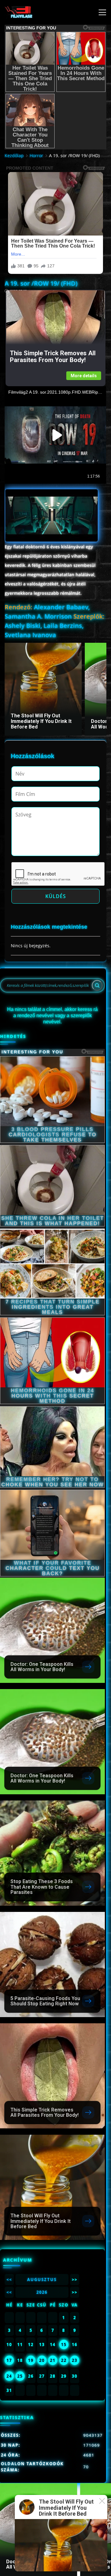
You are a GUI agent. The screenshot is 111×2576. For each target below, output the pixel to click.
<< (9, 2280)
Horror (36, 156)
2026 (42, 2292)
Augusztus (42, 2280)
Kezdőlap (14, 156)
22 (64, 2360)
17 (9, 2360)
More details (84, 376)
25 (20, 2376)
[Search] (97, 985)
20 (42, 2360)
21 (53, 2360)
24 (9, 2376)
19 (31, 2360)
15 (64, 2345)
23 (75, 2360)
